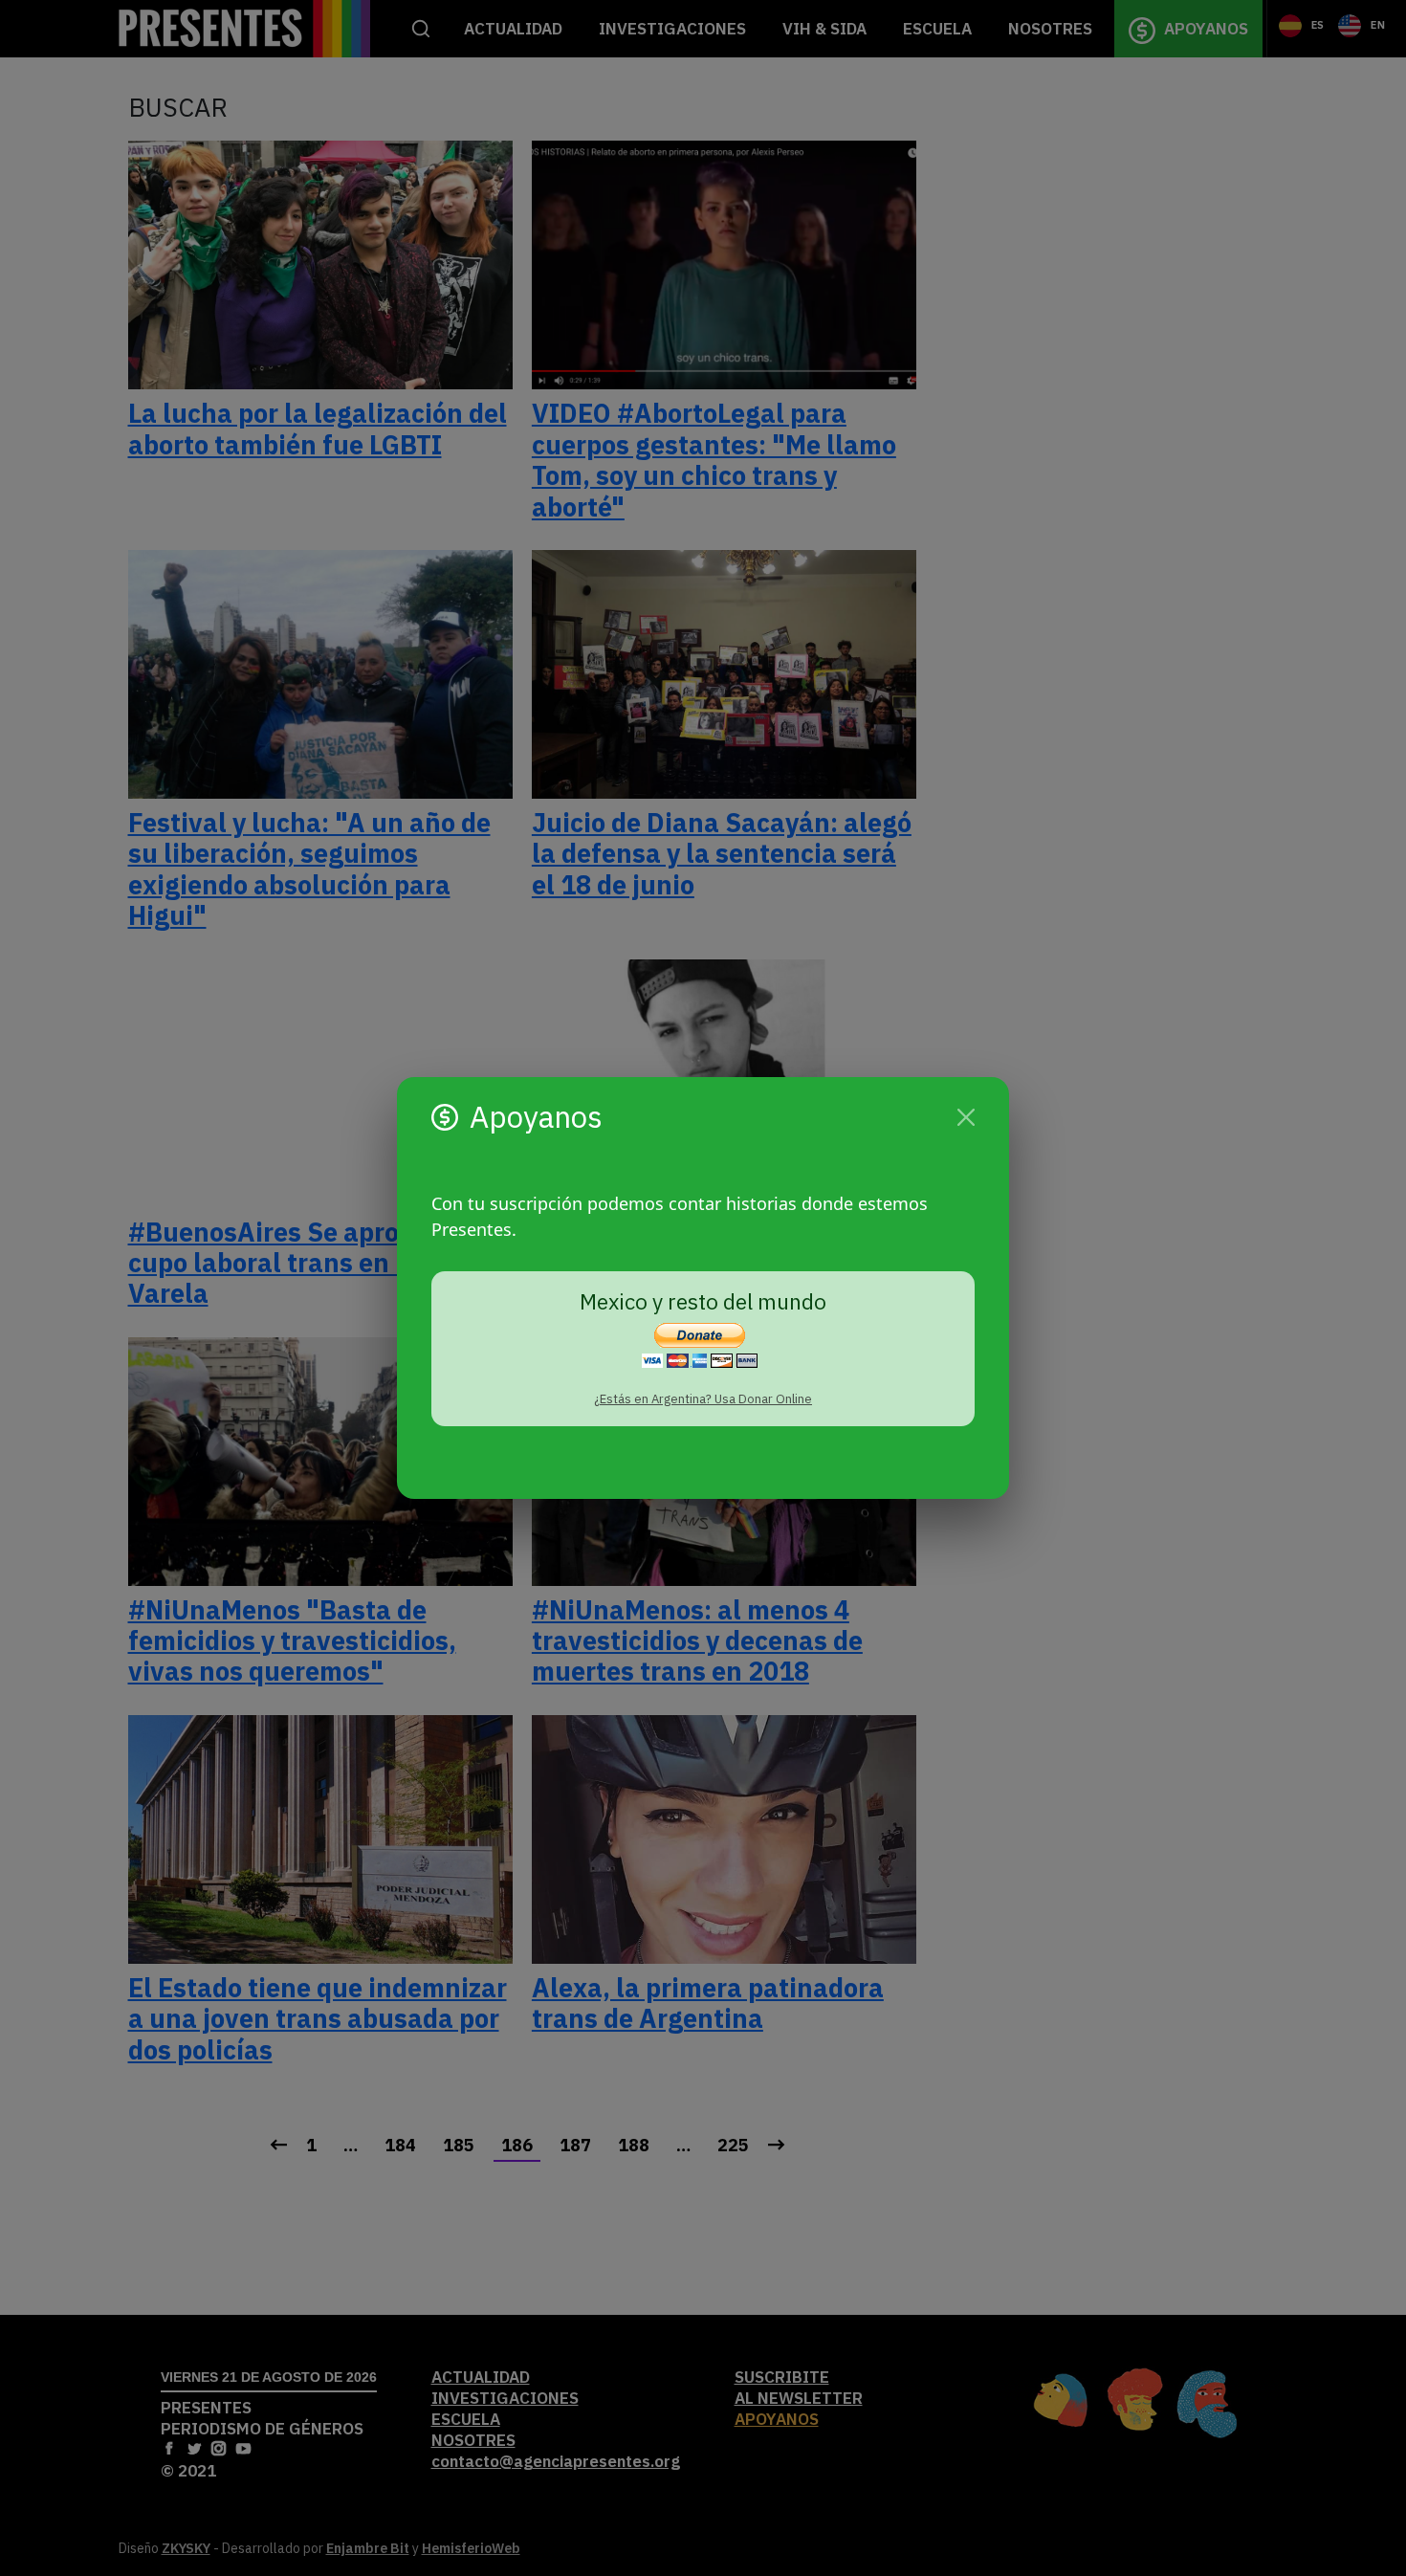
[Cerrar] (966, 1117)
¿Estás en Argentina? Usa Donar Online (703, 1399)
